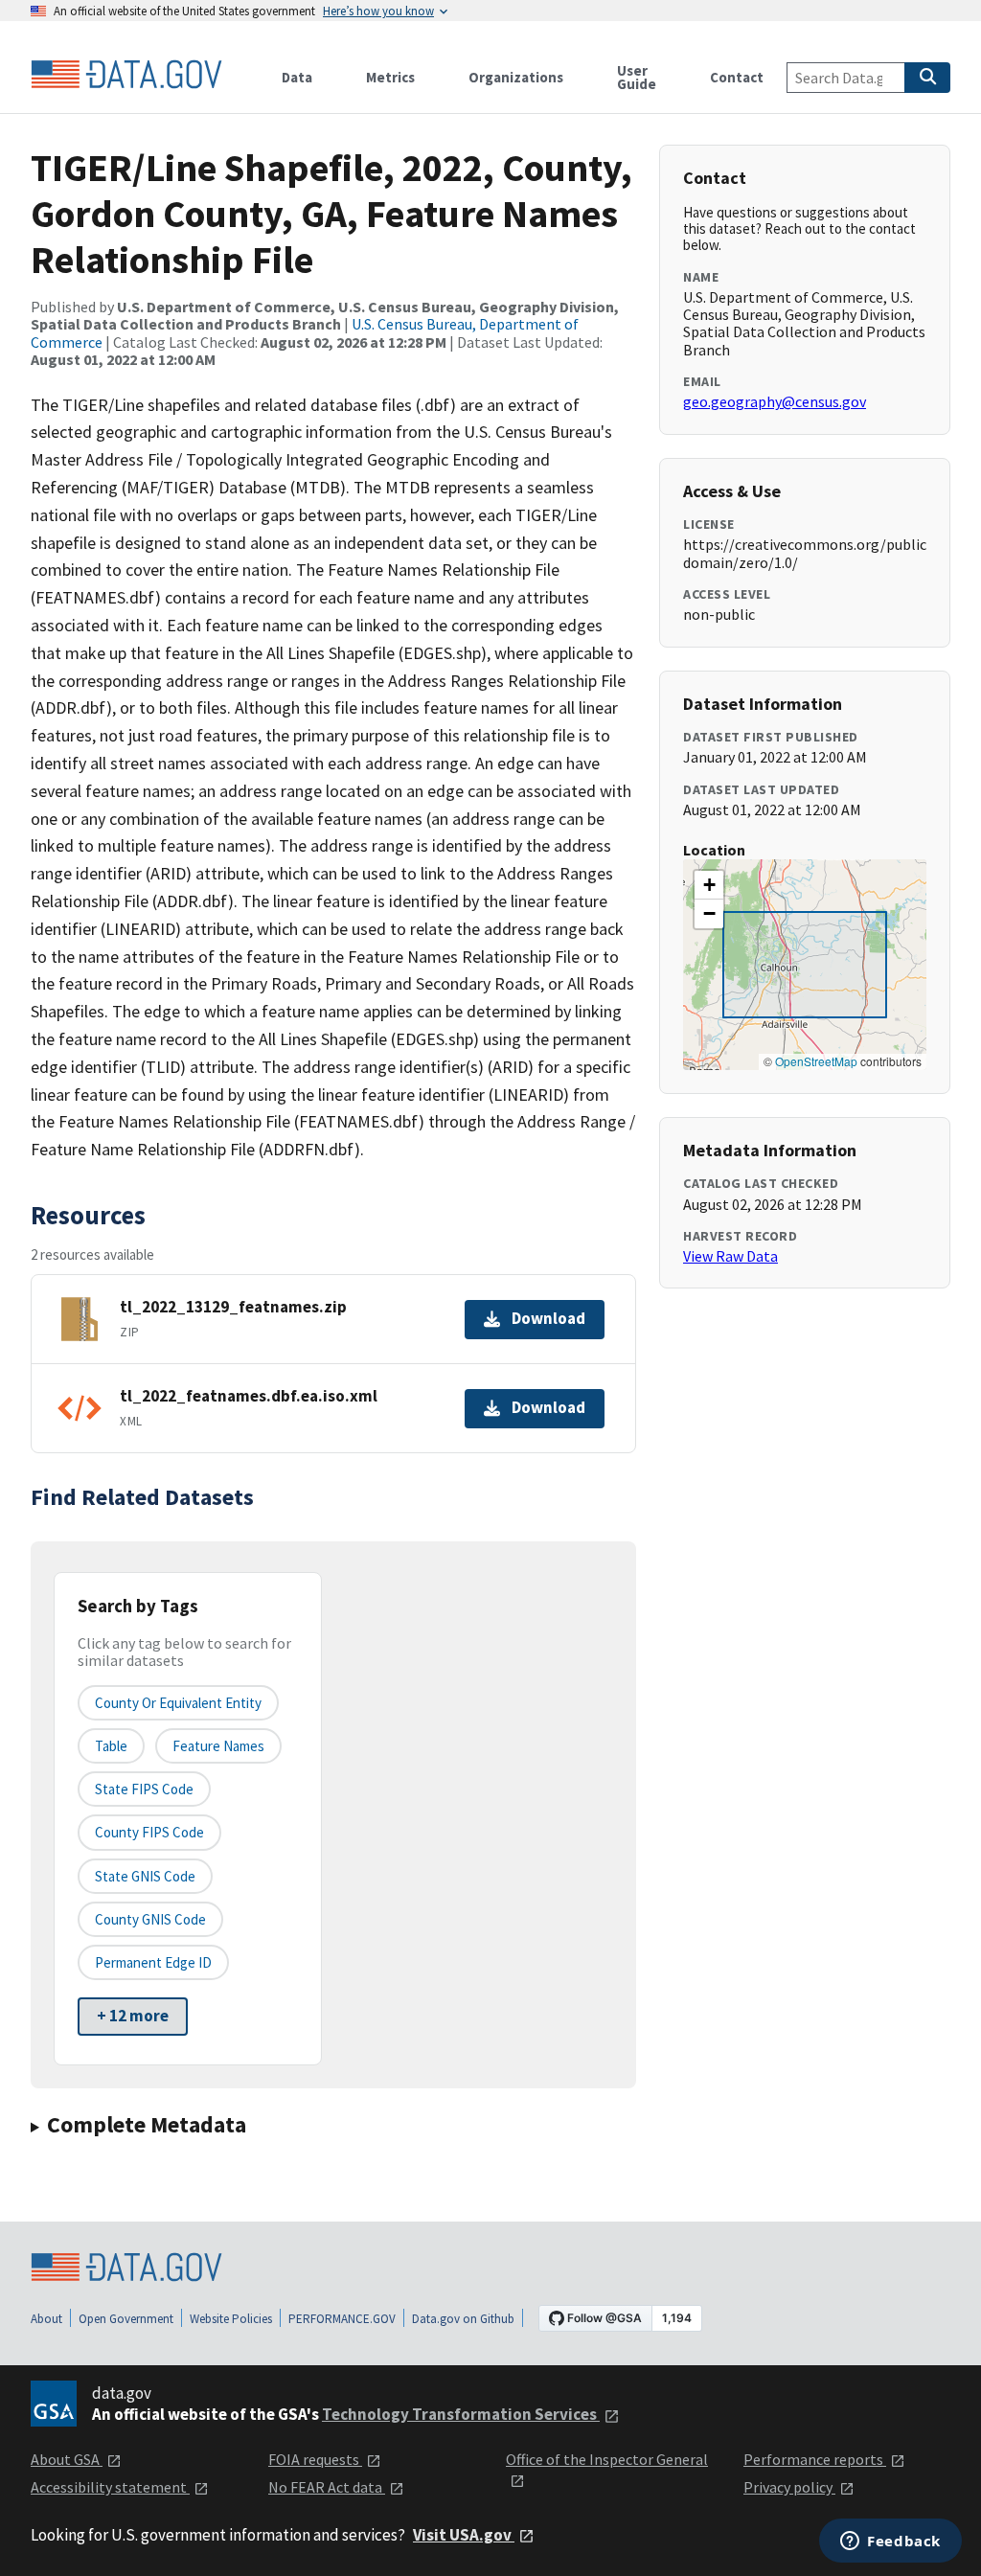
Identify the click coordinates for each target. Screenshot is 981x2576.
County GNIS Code (150, 1919)
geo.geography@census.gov (775, 401)
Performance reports (815, 2459)
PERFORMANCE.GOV (342, 2319)
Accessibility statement (110, 2487)
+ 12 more (133, 2016)
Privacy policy (789, 2487)
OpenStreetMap (816, 1061)
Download (548, 1318)
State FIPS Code (144, 1789)
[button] (709, 885)
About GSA (67, 2459)
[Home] (126, 75)
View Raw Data (730, 1256)
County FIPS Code (149, 1832)
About (46, 2319)
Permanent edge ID (153, 1962)
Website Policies (231, 2319)
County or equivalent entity (178, 1703)
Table (111, 1746)
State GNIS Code (145, 1876)
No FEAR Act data (327, 2487)
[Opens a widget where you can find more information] (890, 2542)
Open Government (126, 2319)
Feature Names (218, 1746)
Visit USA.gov (464, 2535)
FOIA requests (315, 2459)
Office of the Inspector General (607, 2459)
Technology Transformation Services (461, 2414)
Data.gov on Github (463, 2319)
